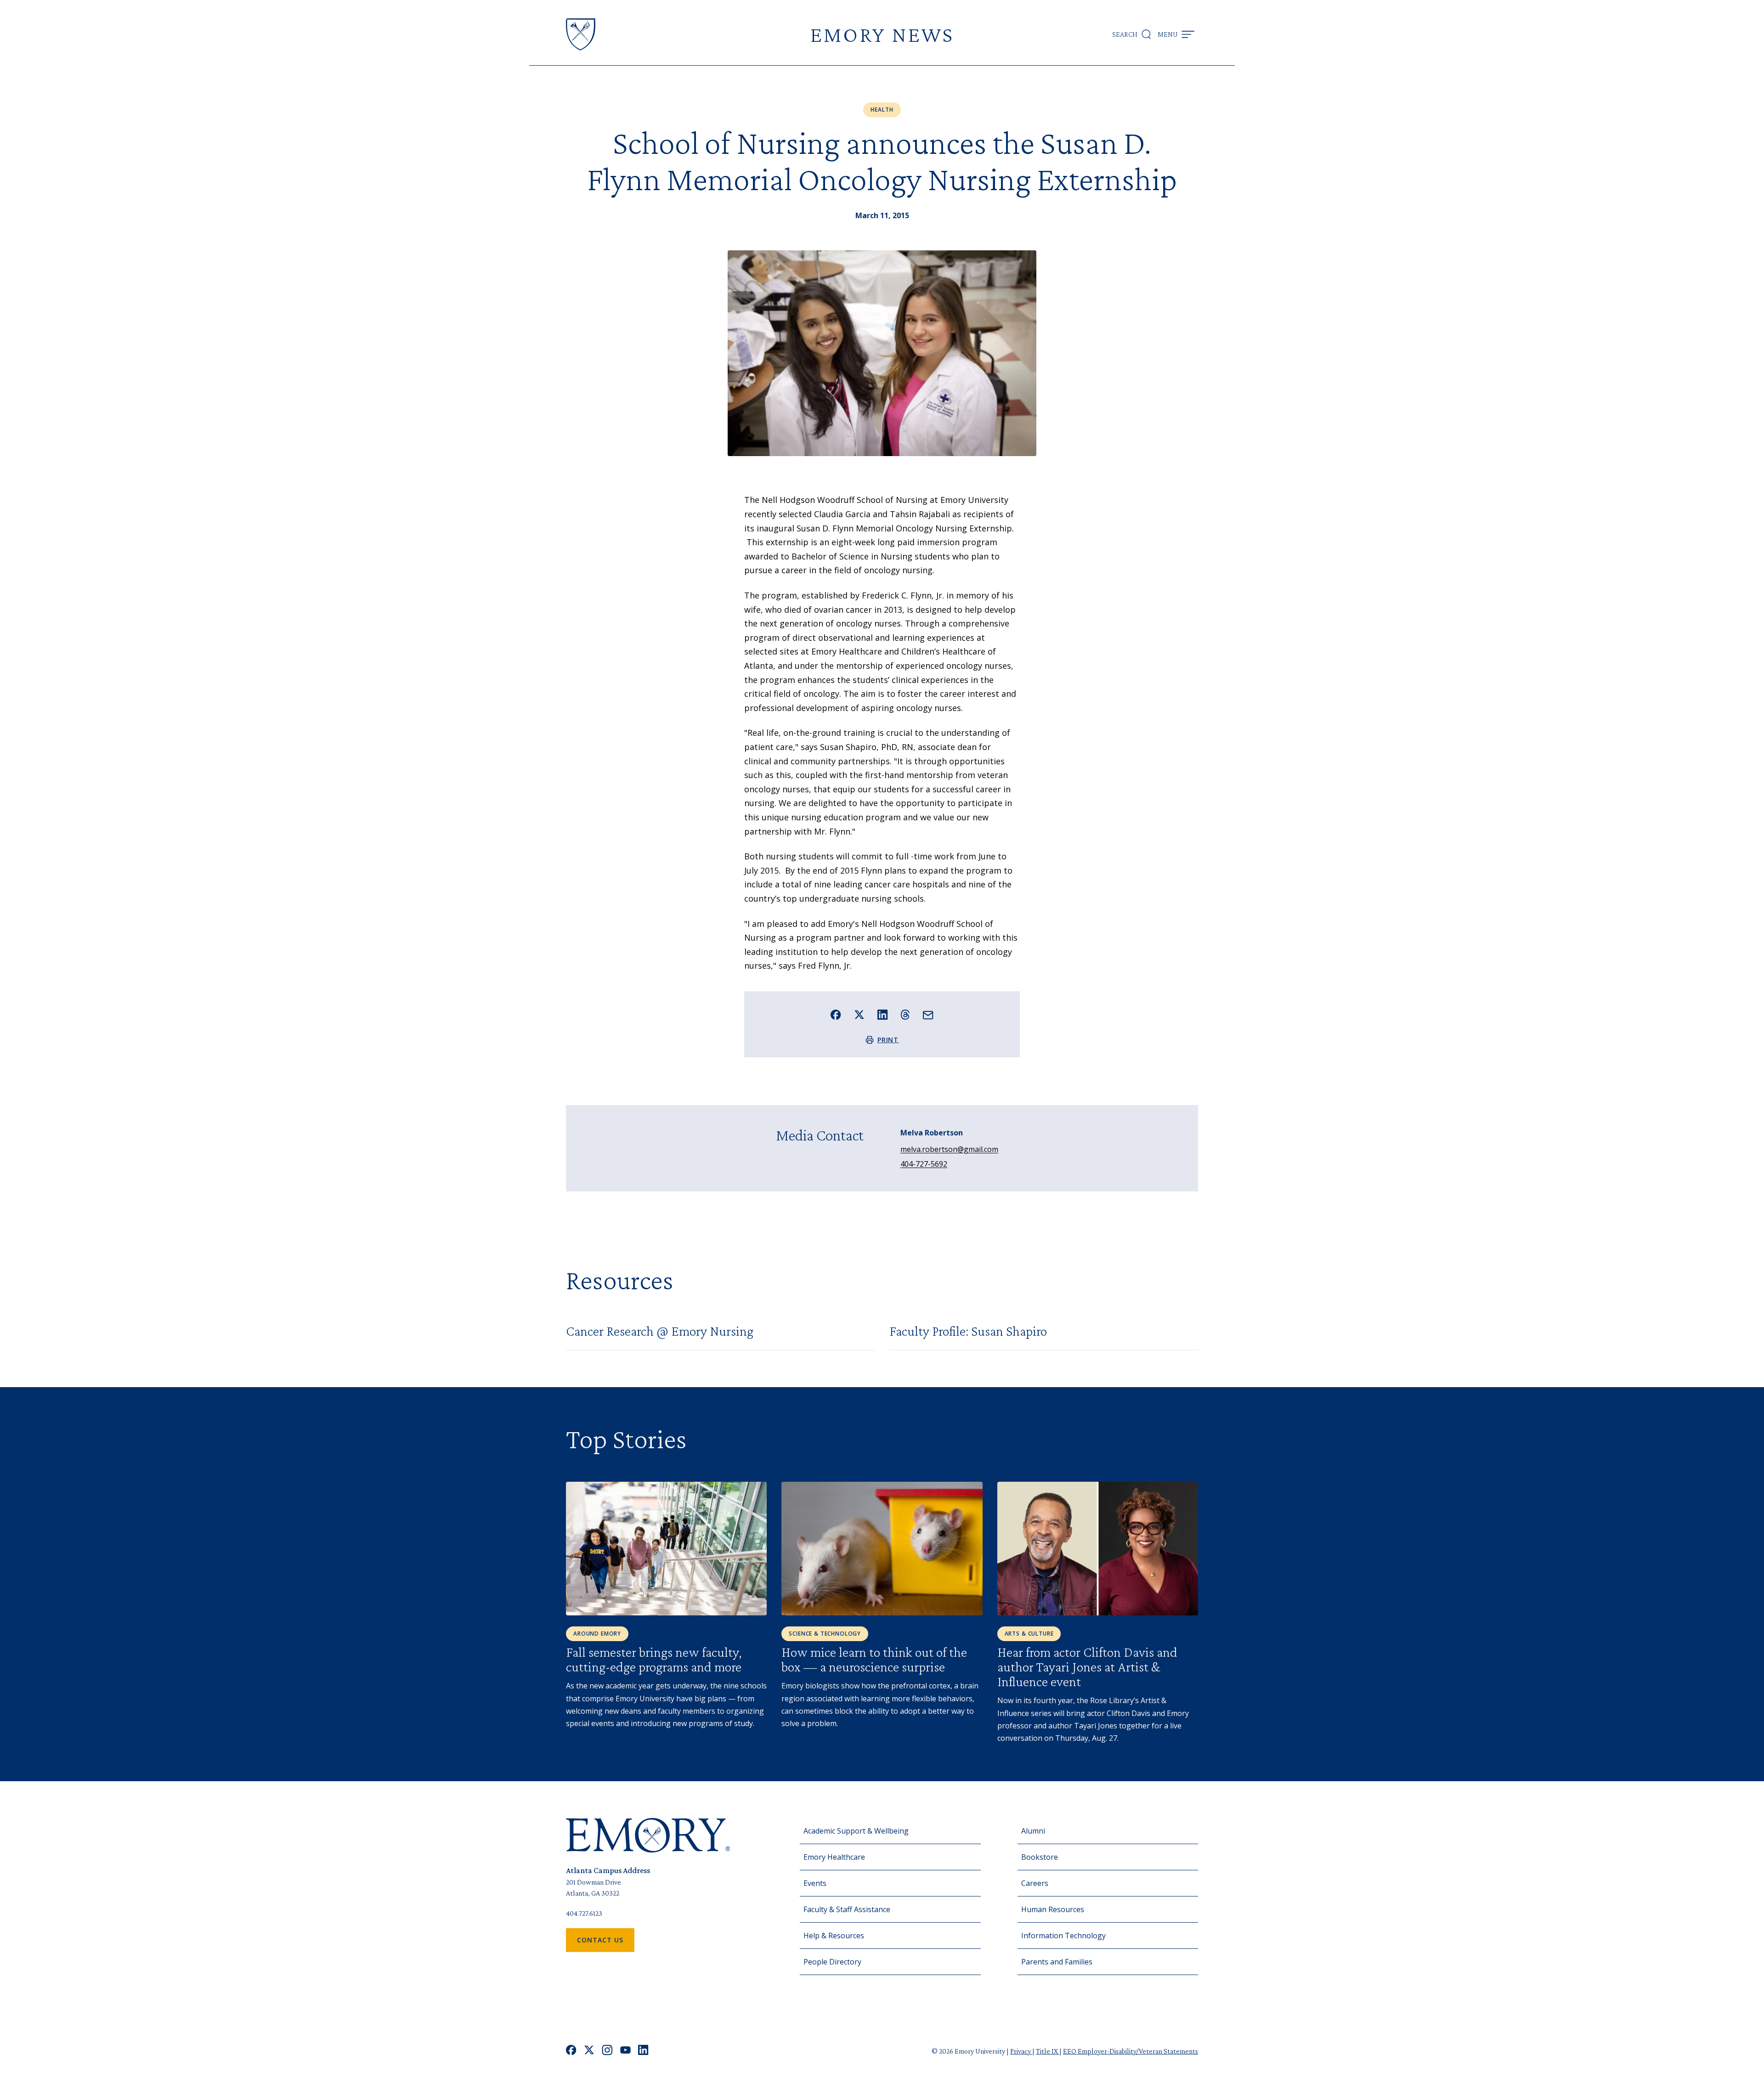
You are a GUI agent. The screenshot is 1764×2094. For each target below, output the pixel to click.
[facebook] (571, 2051)
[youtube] (625, 2051)
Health (882, 110)
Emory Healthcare (834, 1857)
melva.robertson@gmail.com (949, 1149)
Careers (1035, 1883)
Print (888, 1040)
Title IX (1048, 2051)
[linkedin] (643, 2051)
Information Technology (1063, 1936)
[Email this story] (928, 1015)
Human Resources (1053, 1909)
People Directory (832, 1962)
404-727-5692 (924, 1164)
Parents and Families (1057, 1962)
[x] (589, 2051)
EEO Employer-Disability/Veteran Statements (1131, 2051)
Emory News (882, 34)
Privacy (1021, 2051)
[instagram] (607, 2051)
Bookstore (1040, 1857)
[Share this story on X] (859, 1015)
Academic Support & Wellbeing (856, 1831)
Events (815, 1883)
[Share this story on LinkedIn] (883, 1015)
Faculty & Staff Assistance (847, 1909)
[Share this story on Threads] (905, 1015)
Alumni (1033, 1831)
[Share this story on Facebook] (836, 1015)
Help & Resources (834, 1936)
